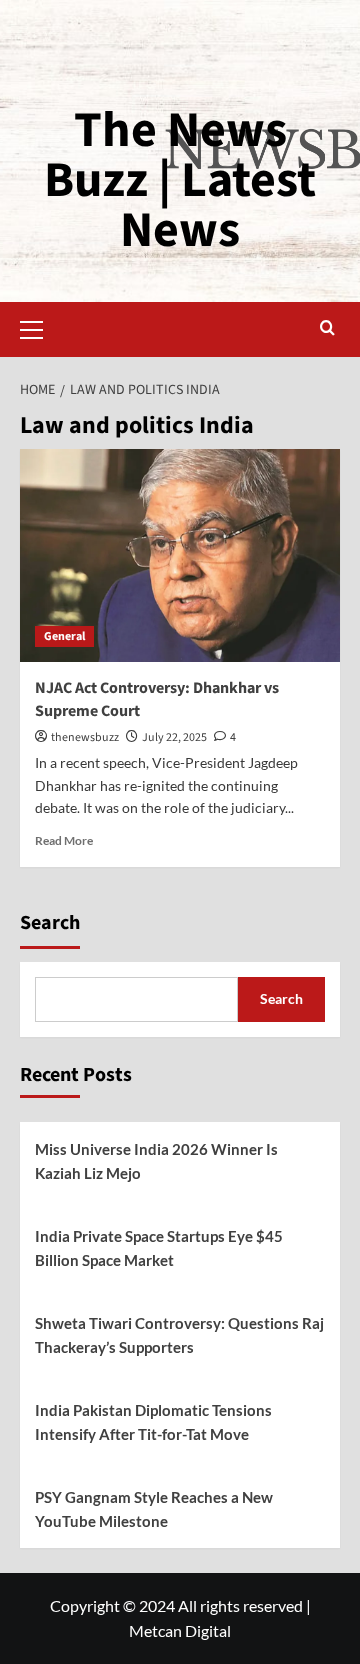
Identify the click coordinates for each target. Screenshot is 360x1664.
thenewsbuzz (85, 737)
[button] (40, 327)
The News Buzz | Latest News (180, 180)
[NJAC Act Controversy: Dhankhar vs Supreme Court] (180, 555)
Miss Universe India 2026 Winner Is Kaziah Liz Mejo (156, 1161)
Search (50, 923)
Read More (64, 840)
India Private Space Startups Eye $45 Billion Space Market (159, 1248)
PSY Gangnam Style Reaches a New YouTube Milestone (154, 1509)
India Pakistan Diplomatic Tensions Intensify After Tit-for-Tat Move (153, 1422)
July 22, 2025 (174, 737)
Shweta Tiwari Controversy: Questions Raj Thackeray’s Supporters (179, 1335)
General (64, 636)
